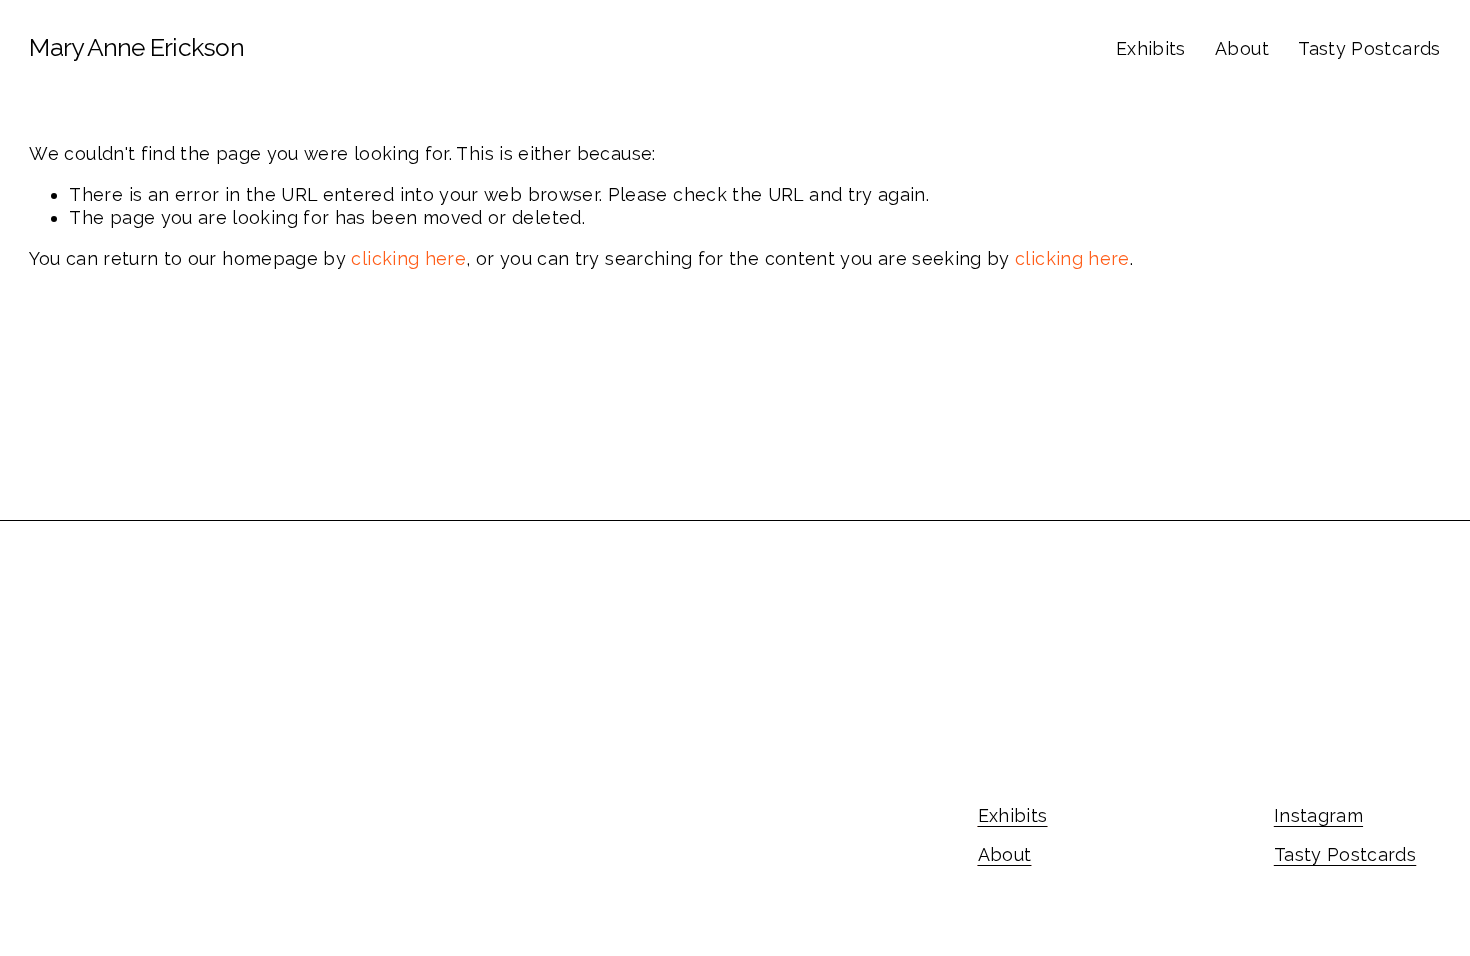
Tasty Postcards (1369, 48)
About (1242, 48)
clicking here (408, 258)
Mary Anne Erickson (136, 47)
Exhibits (1151, 48)
